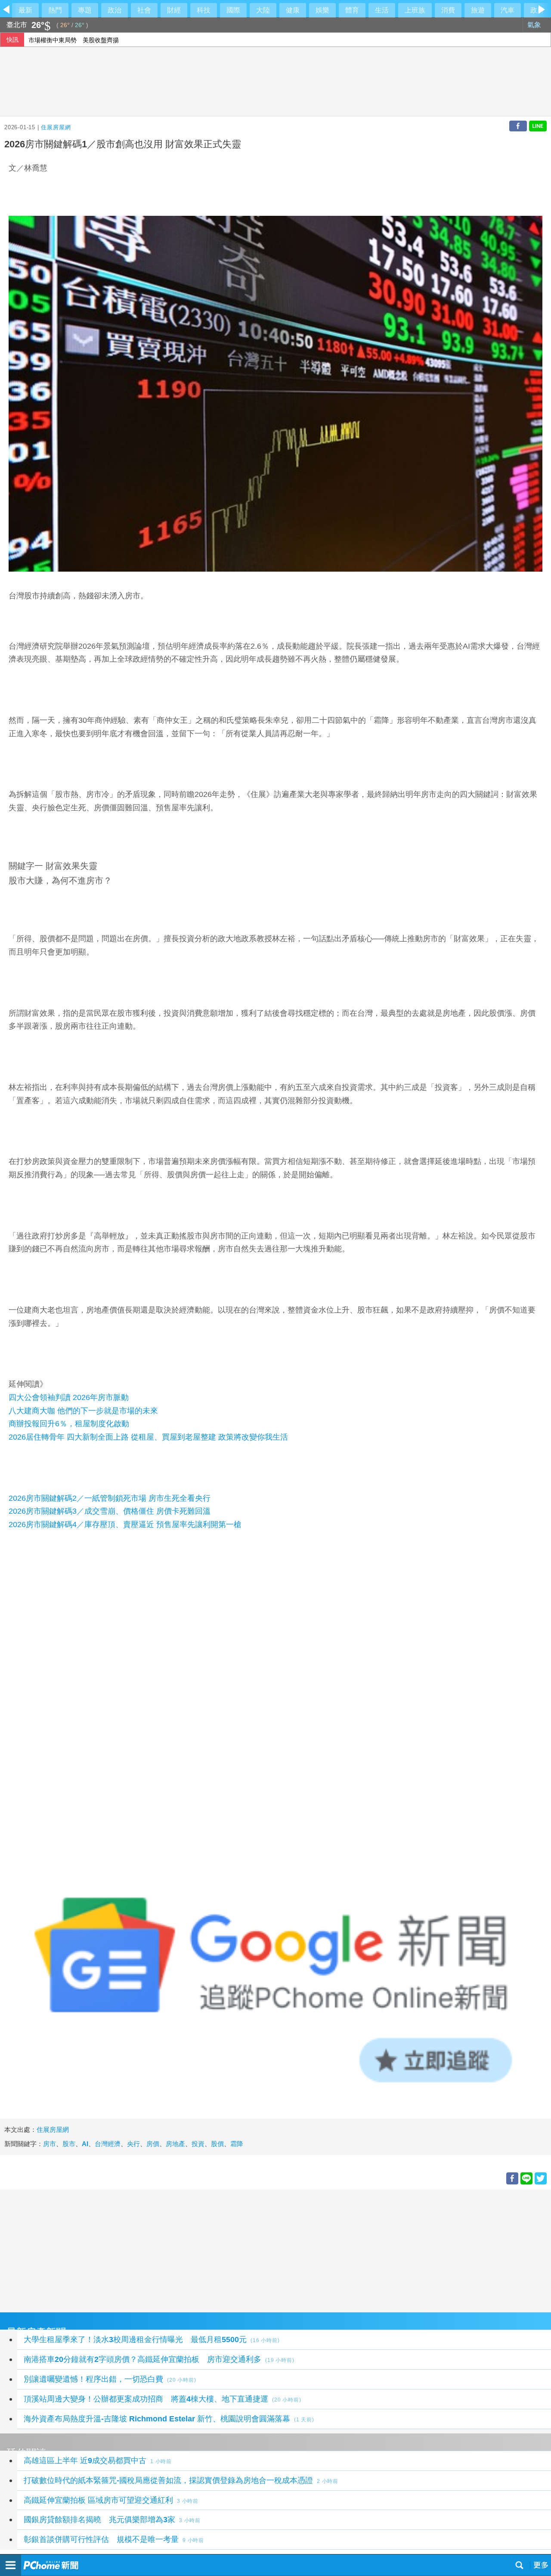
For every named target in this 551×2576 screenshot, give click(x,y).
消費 (448, 10)
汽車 (508, 10)
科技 (204, 10)
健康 (293, 10)
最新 (25, 10)
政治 (115, 10)
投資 (198, 2144)
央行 (133, 2144)
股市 (69, 2144)
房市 (50, 2144)
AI (85, 2144)
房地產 (175, 2144)
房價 (153, 2144)
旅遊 (478, 10)
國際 (233, 10)
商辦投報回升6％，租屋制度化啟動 (69, 1424)
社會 (144, 10)
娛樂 (322, 10)
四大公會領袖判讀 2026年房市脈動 (69, 1397)
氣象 (535, 25)
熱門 (55, 10)
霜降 (237, 2144)
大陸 (263, 10)
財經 (174, 10)
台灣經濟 (108, 2144)
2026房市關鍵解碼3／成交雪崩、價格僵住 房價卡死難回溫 (110, 1511)
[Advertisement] (258, 2250)
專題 (85, 10)
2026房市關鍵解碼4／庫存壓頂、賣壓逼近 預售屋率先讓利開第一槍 (125, 1524)
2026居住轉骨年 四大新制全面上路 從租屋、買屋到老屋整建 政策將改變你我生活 (148, 1437)
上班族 (415, 10)
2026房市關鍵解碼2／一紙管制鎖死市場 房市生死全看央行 (110, 1498)
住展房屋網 (56, 127)
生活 (382, 10)
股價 (217, 2144)
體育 (352, 10)
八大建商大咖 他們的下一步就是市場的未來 (83, 1411)
